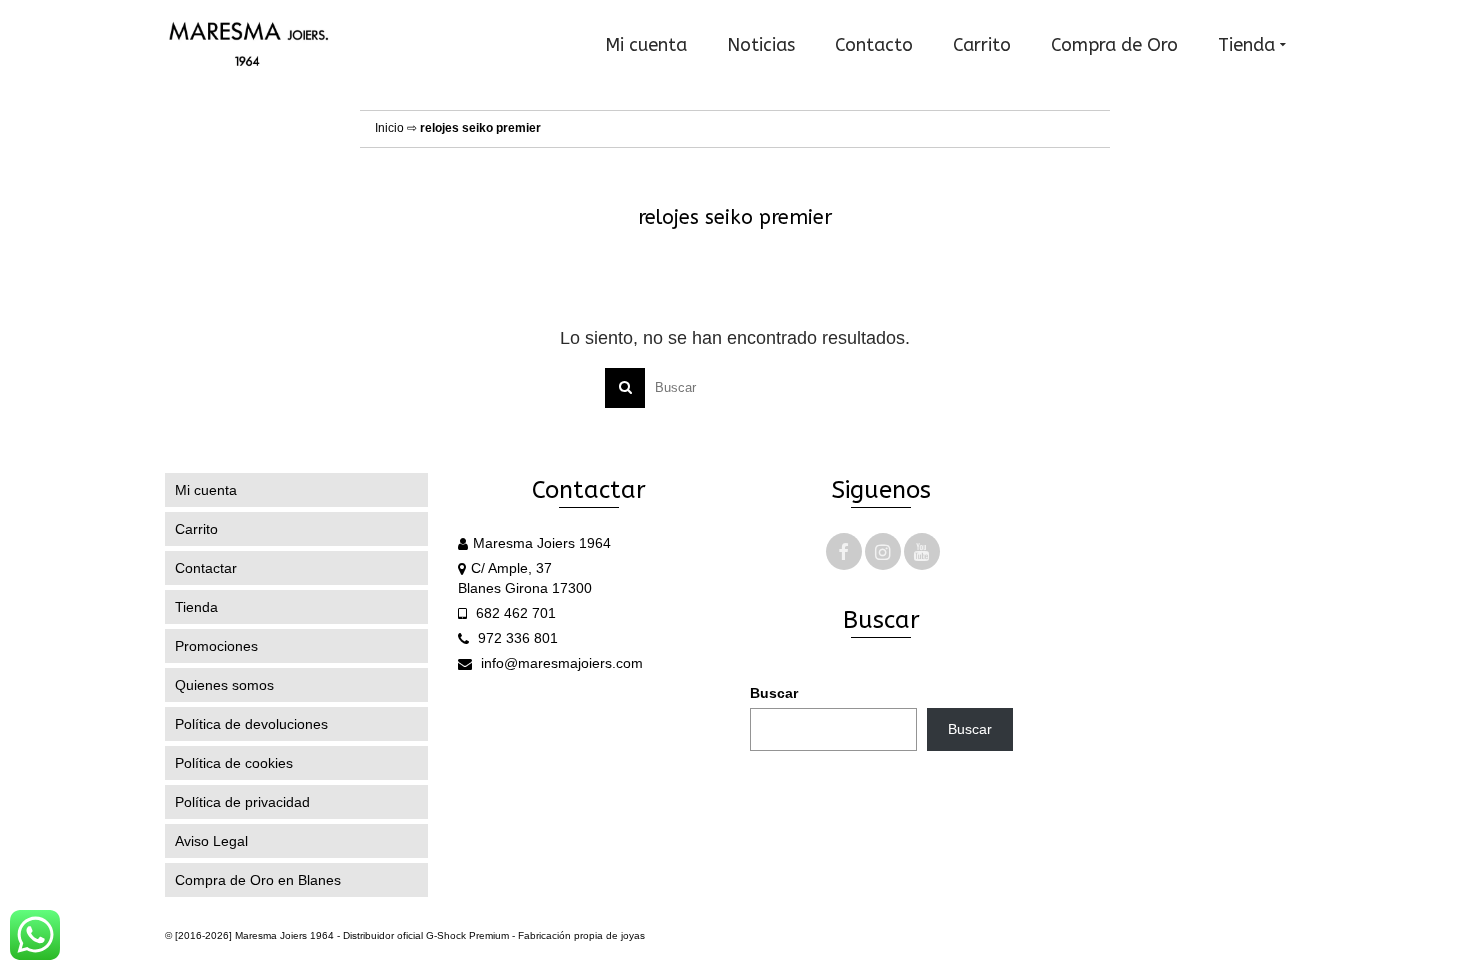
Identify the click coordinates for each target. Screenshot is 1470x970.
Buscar (774, 693)
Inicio (389, 128)
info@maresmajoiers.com (560, 663)
